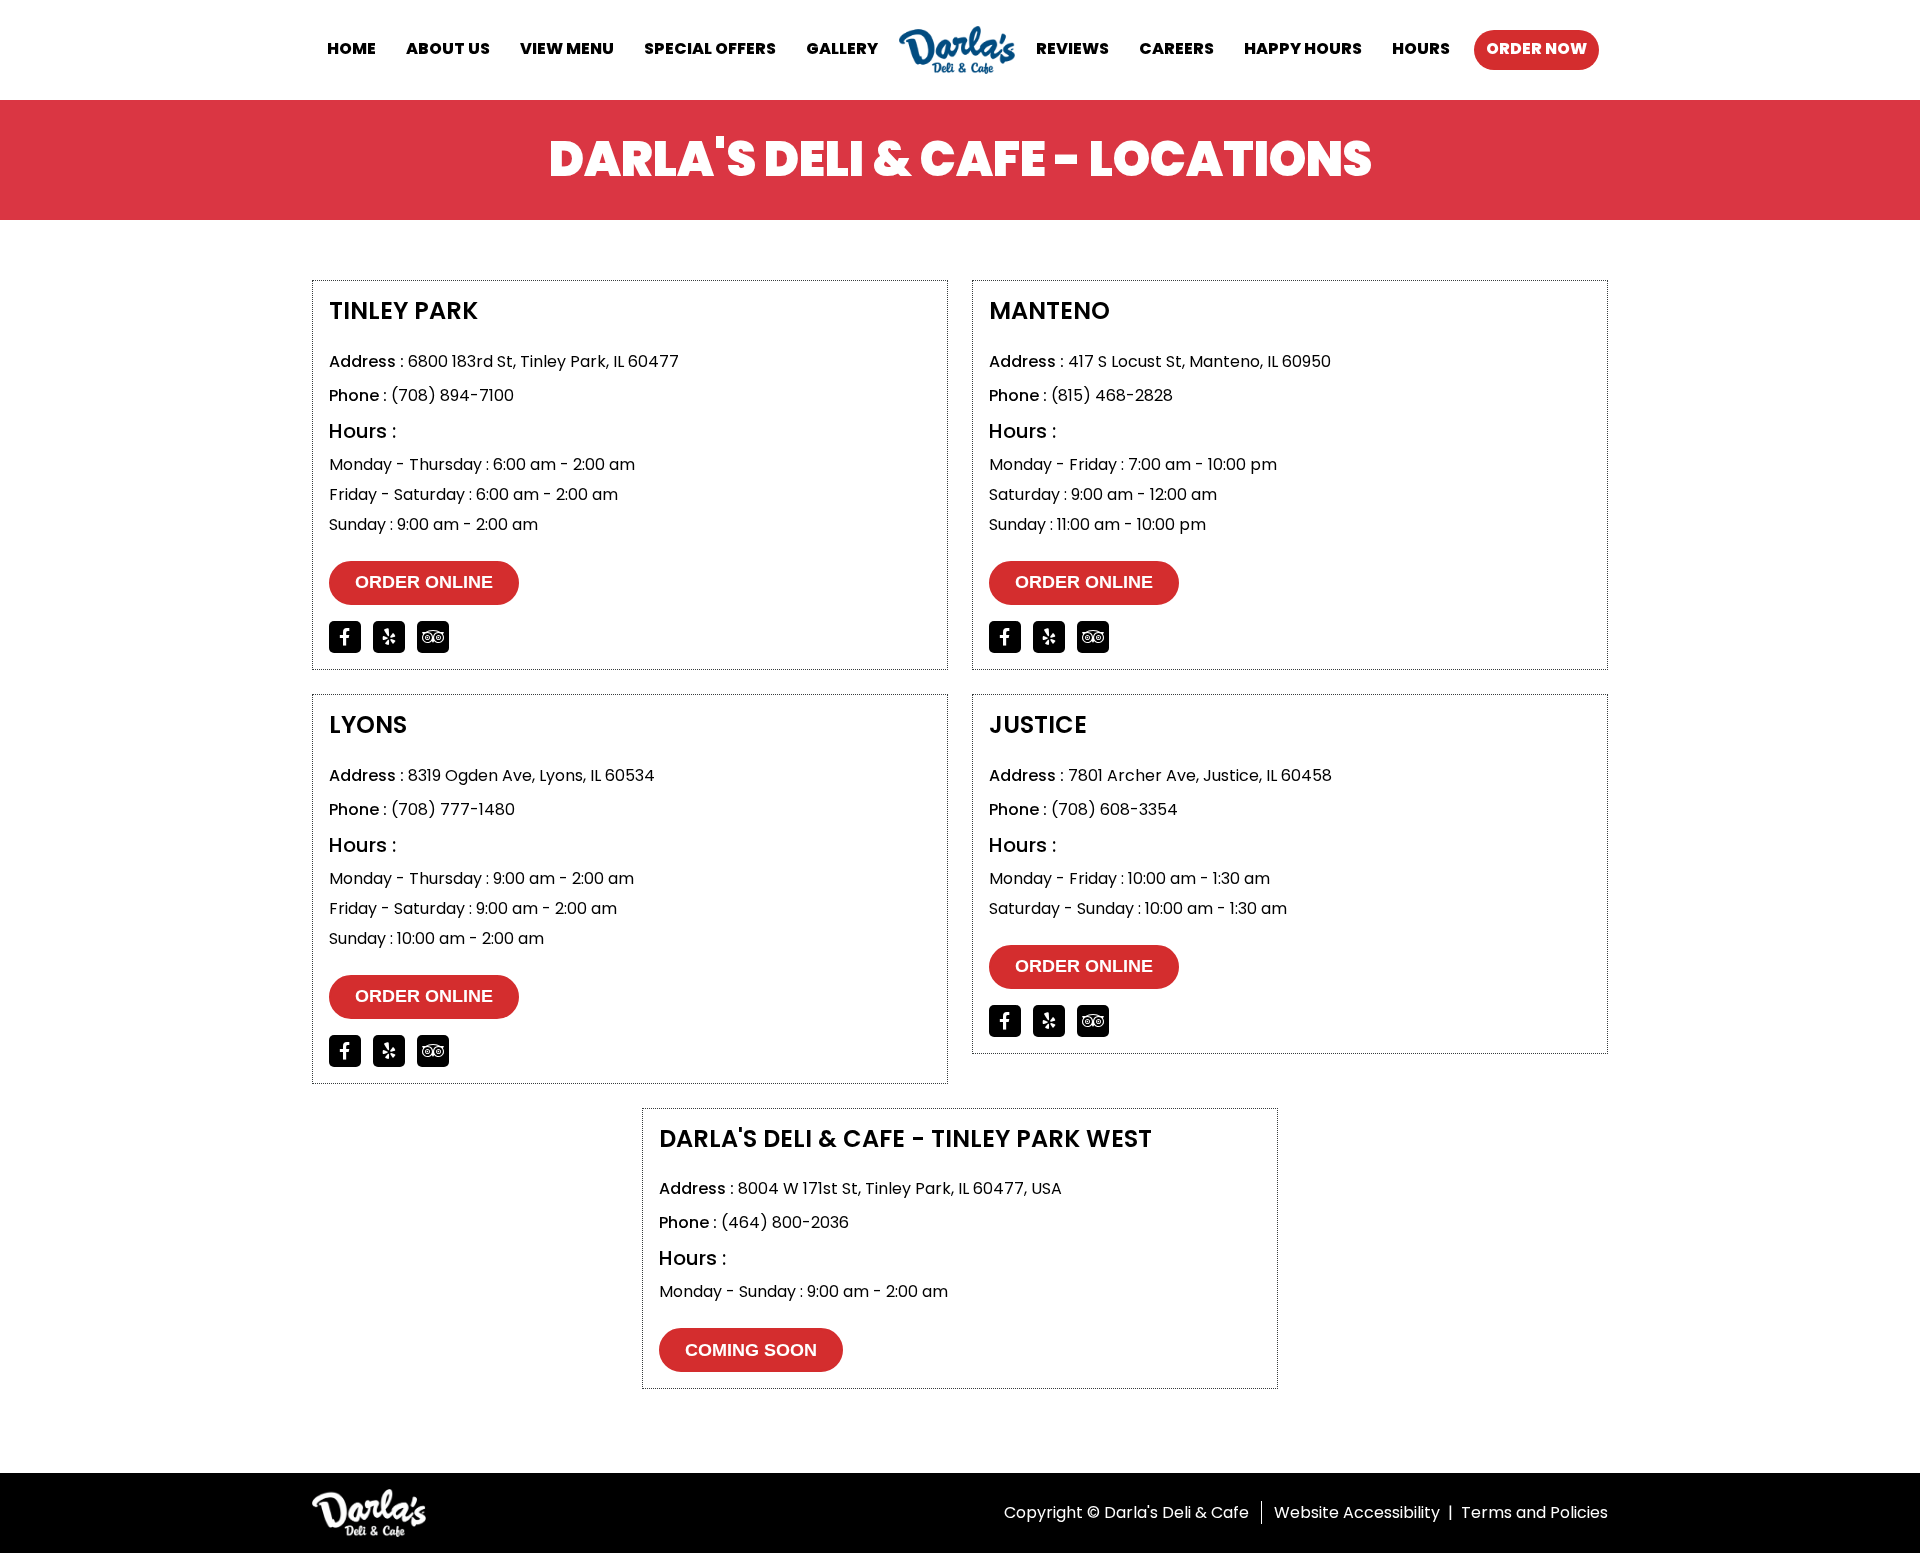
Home (351, 48)
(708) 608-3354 (1114, 809)
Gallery (842, 48)
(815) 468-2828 (1112, 395)
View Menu (567, 48)
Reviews (1072, 48)
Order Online (424, 582)
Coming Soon (751, 1350)
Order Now (1536, 48)
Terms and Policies (1534, 1512)
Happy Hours (1303, 48)
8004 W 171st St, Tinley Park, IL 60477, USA (900, 1188)
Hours (1421, 48)
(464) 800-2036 (785, 1222)
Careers (1176, 48)
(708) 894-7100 (452, 395)
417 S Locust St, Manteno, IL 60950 (1199, 361)
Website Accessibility (1357, 1512)
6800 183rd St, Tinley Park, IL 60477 (543, 361)
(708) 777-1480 (453, 809)
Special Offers (710, 48)
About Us (448, 48)
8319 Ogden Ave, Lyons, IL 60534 (531, 775)
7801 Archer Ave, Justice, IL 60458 (1200, 775)
